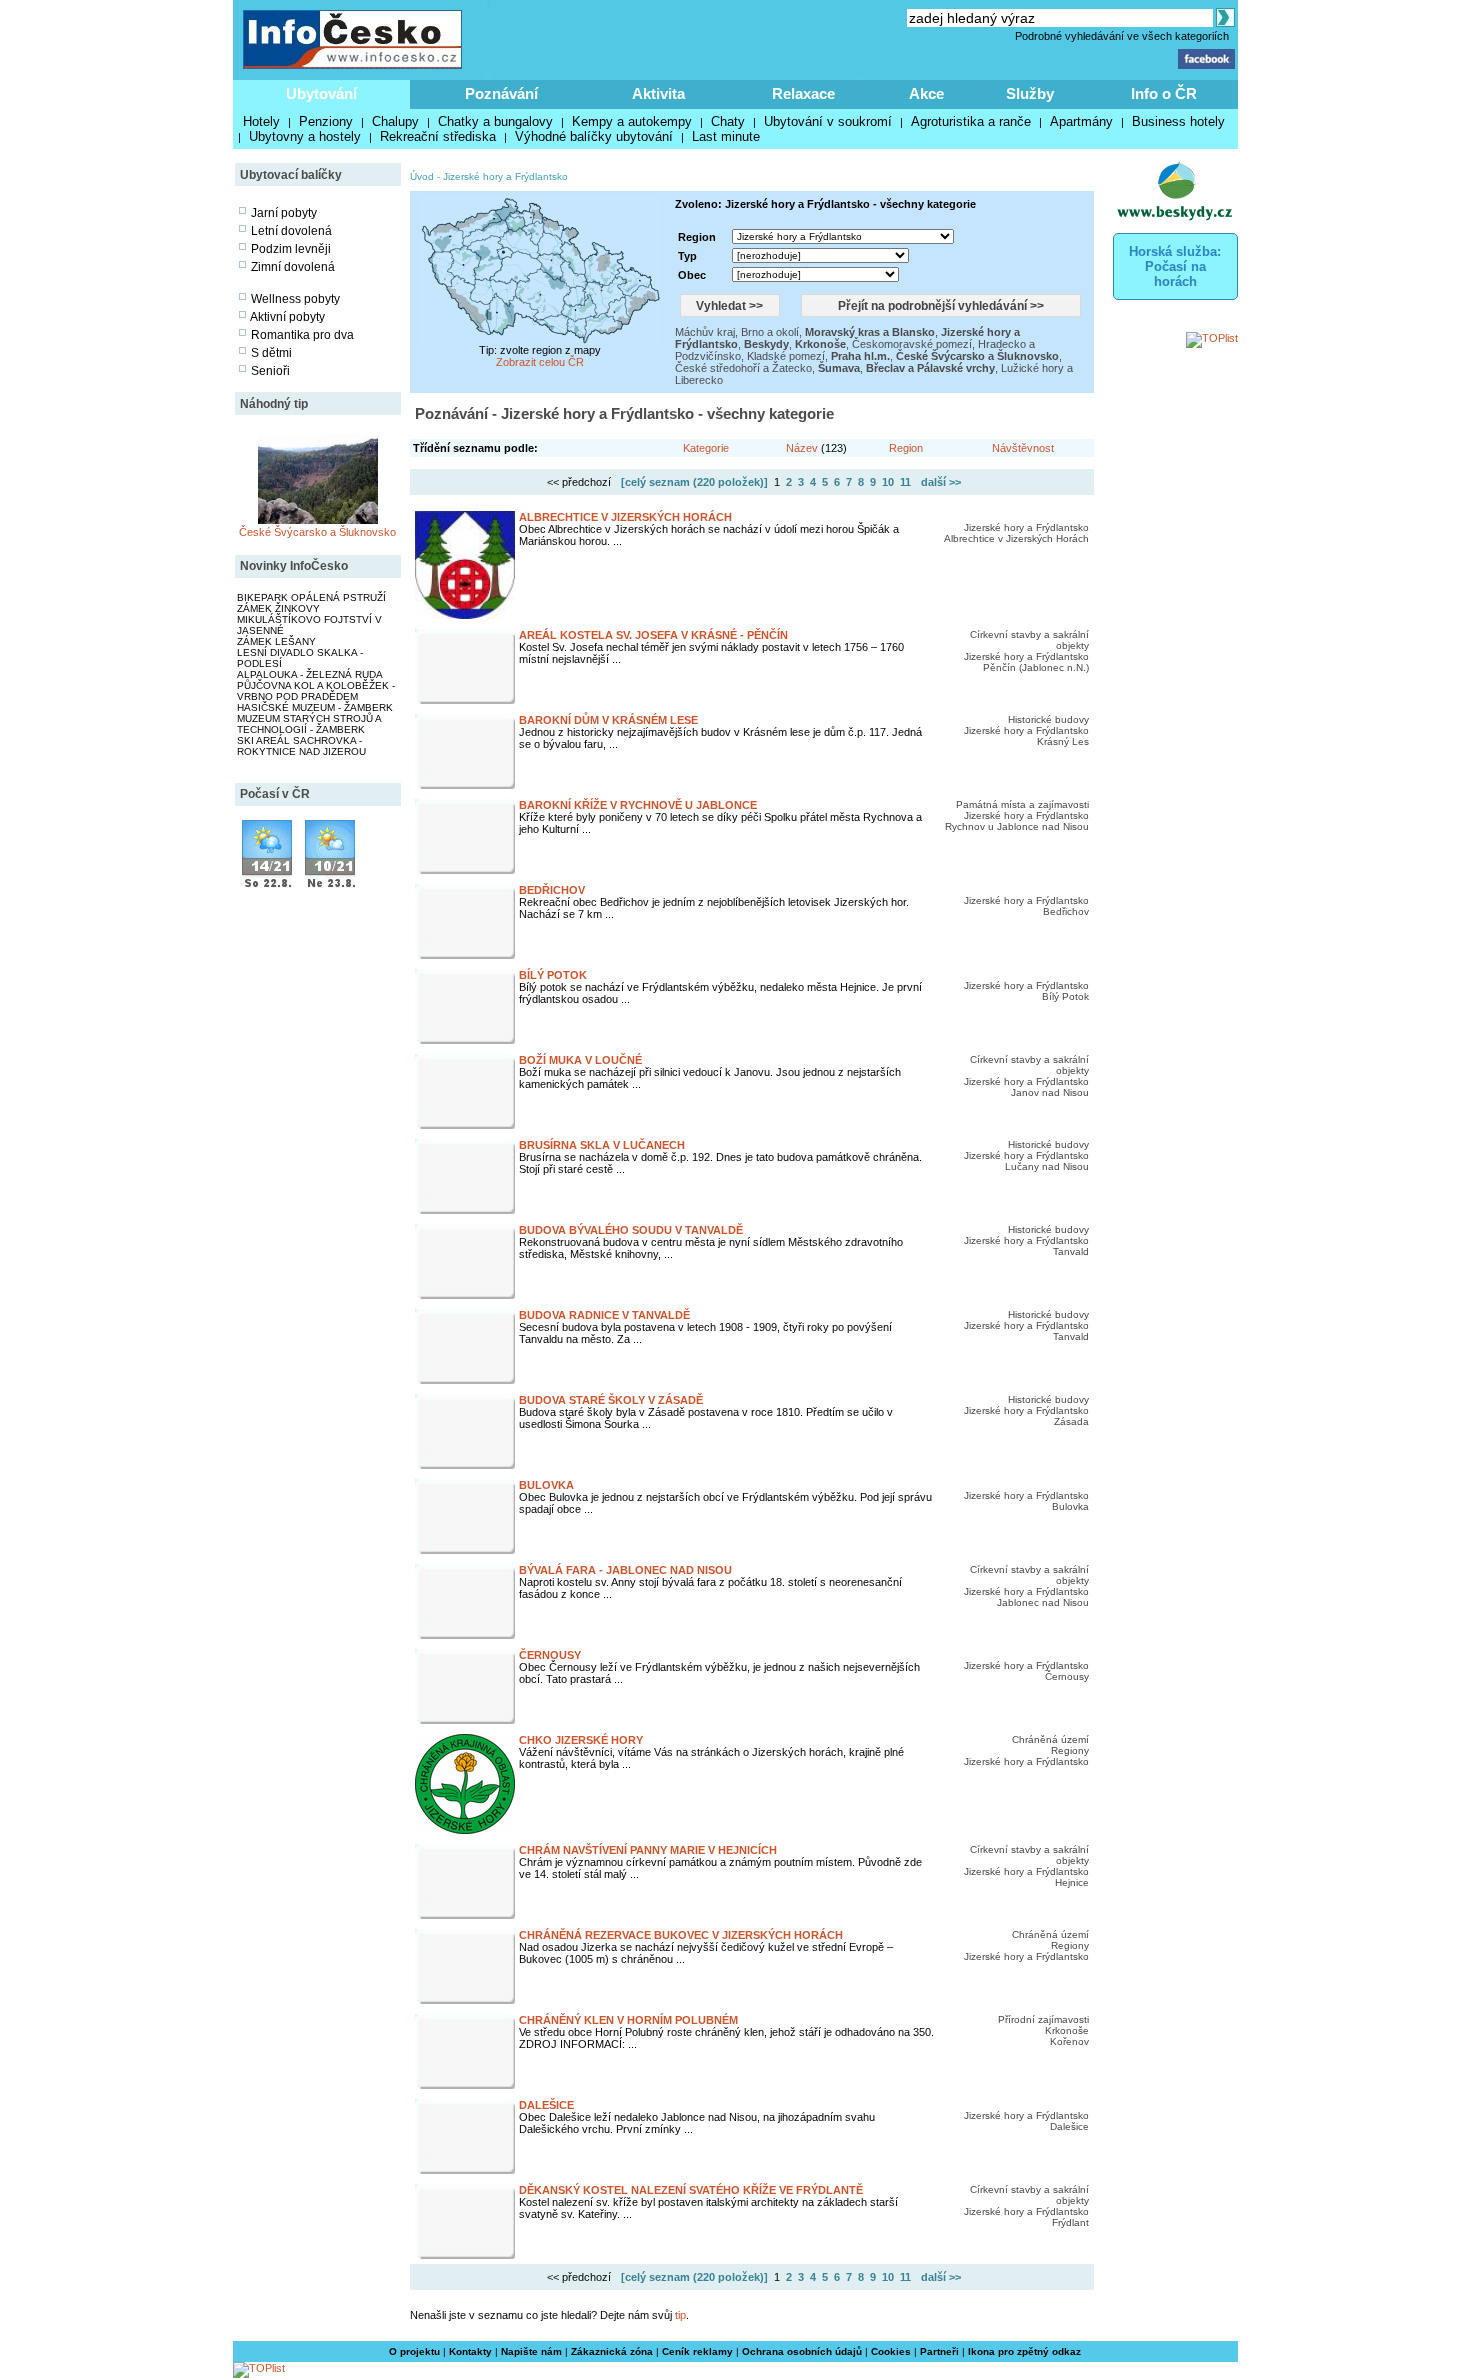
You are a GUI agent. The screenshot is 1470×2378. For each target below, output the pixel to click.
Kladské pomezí (786, 356)
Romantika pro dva (302, 335)
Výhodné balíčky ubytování (594, 136)
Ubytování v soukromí (828, 121)
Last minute (726, 136)
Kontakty (470, 2351)
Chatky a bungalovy (495, 121)
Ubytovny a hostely (305, 136)
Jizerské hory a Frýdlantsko (505, 176)
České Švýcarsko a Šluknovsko (317, 532)
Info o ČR (1164, 93)
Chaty (728, 121)
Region (906, 448)
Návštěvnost (1023, 448)
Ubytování (321, 93)
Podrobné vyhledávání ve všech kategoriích (1122, 36)
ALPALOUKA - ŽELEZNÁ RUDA (310, 674)
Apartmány (1081, 121)
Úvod (422, 176)
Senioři (270, 371)
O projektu (414, 2351)
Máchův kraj (705, 332)
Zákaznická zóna (612, 2351)
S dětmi (271, 353)
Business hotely (1178, 121)
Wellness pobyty (295, 299)
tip (680, 2315)
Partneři (939, 2351)
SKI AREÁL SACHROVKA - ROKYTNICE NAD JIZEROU (301, 746)
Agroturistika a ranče (971, 121)
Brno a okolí (770, 332)
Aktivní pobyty (287, 317)
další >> (941, 482)
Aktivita (658, 93)
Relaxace (803, 93)
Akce (926, 93)
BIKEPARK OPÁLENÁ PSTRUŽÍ (311, 597)
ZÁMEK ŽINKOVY (278, 608)
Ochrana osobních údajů (802, 2351)
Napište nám (531, 2351)
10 (888, 482)
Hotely (261, 121)
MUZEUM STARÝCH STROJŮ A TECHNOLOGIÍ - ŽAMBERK (309, 724)
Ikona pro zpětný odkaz (1024, 2351)
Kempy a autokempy (632, 121)
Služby (1030, 93)
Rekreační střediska (438, 136)
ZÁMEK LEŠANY (276, 641)
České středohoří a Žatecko (743, 368)
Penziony (326, 121)
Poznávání (501, 93)
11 (905, 482)
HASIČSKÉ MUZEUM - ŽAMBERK (315, 707)
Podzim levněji (291, 249)
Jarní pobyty (284, 213)
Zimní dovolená (293, 267)
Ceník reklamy (697, 2351)
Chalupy (395, 121)
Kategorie (706, 448)
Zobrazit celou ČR (540, 362)
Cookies (891, 2351)
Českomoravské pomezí (912, 344)
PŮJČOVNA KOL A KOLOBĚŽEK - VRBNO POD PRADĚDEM (316, 691)
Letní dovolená (291, 231)
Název (802, 448)
